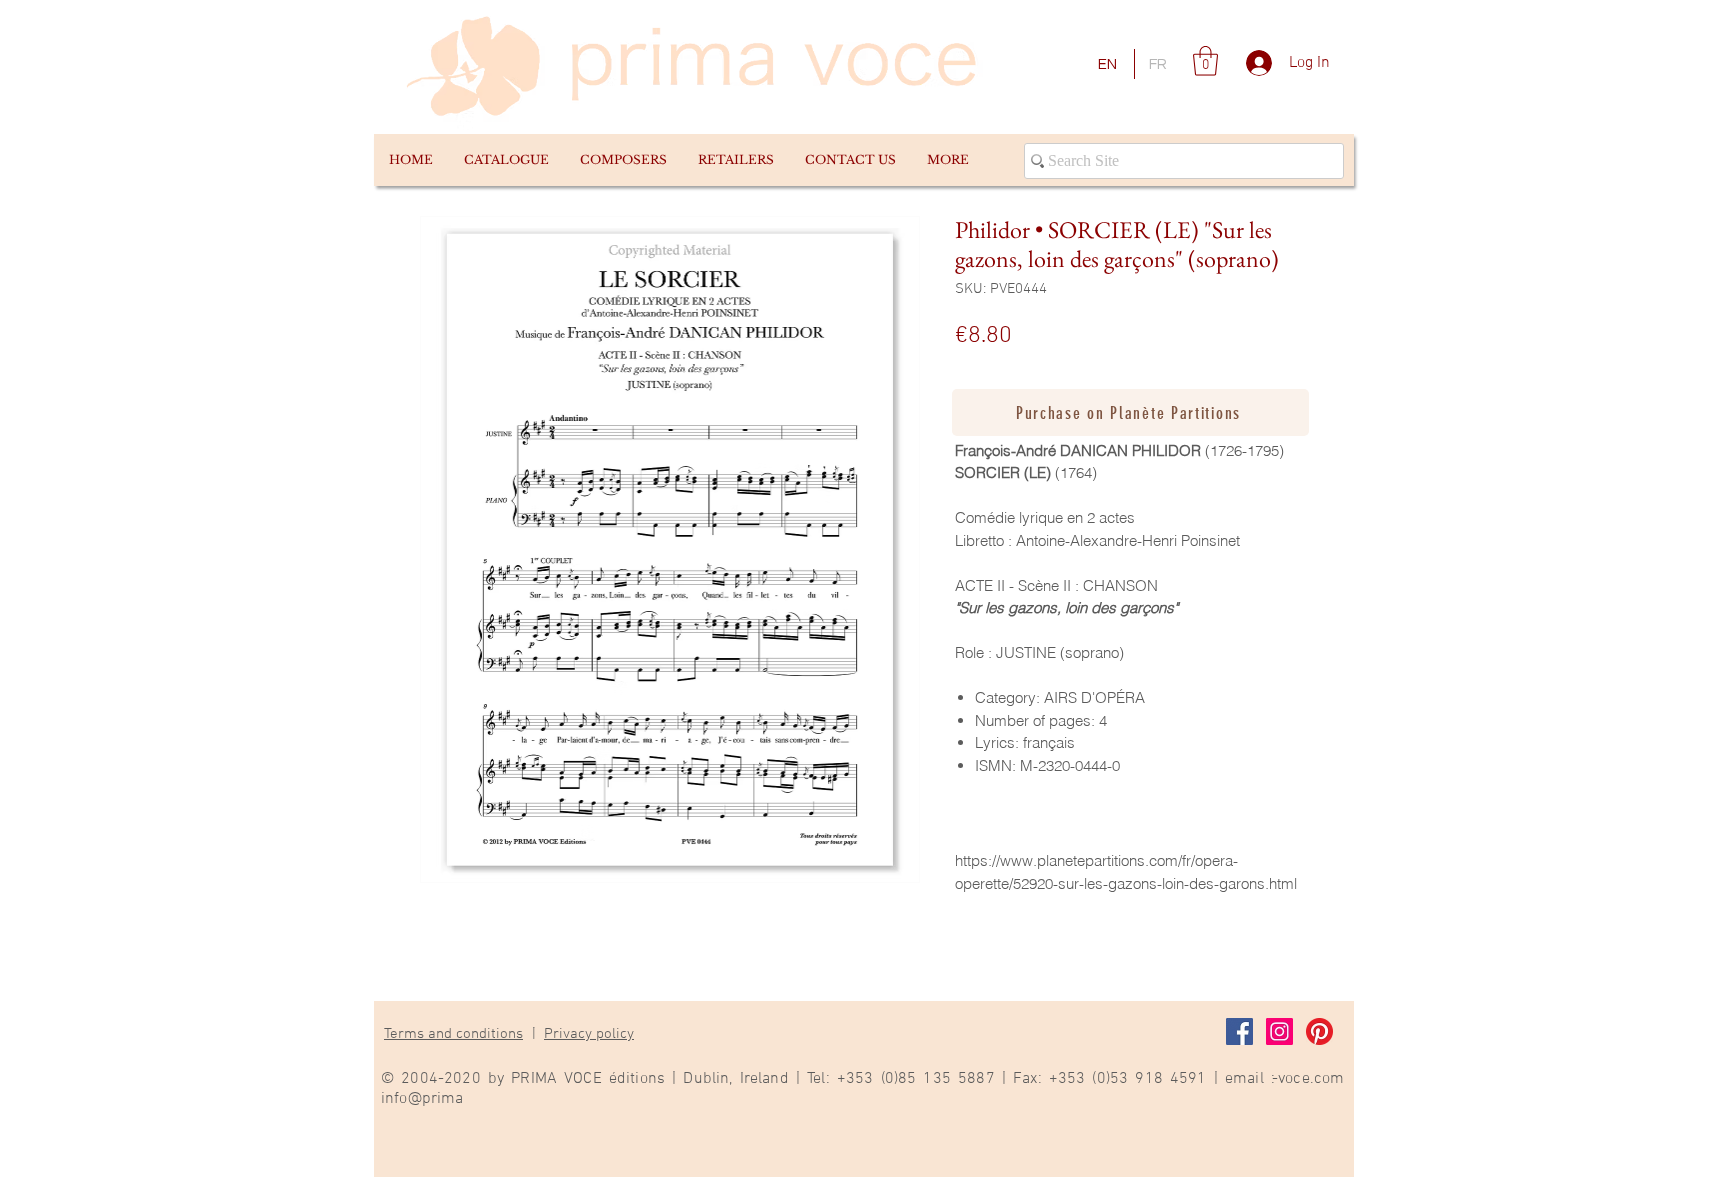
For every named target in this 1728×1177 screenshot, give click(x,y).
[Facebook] (1239, 1031)
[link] (1205, 61)
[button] (506, 160)
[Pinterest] (1319, 1031)
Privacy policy (589, 1034)
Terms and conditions (453, 1034)
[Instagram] (1279, 1031)
